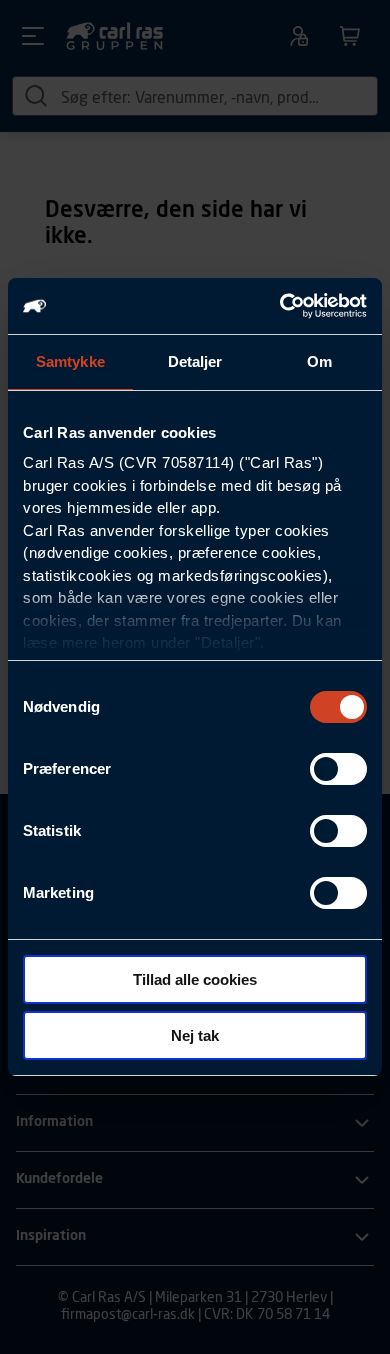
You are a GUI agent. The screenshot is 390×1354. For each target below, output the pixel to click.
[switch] (338, 769)
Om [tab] (319, 361)
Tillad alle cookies (195, 979)
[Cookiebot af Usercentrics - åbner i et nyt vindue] (280, 306)
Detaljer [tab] (195, 361)
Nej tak (195, 1035)
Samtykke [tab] (70, 361)
